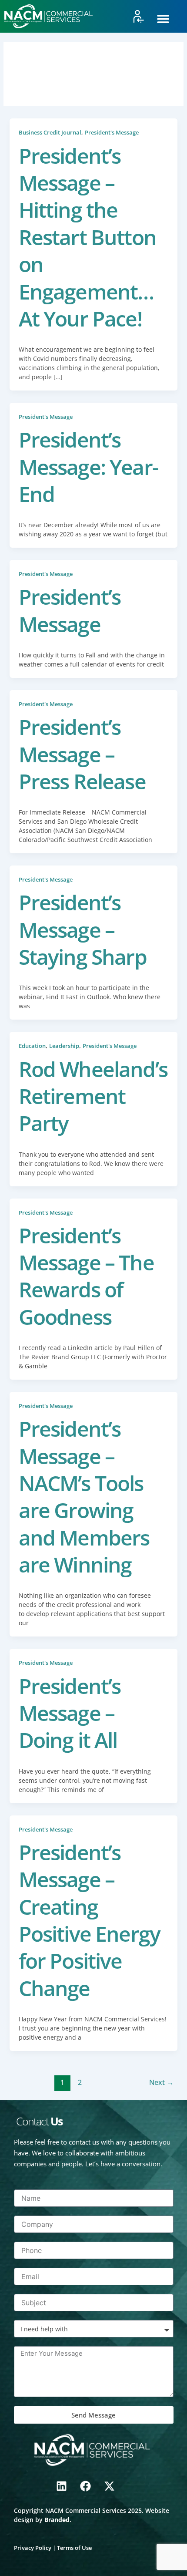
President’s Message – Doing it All (70, 1713)
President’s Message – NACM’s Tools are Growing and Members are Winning (84, 1497)
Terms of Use (74, 2548)
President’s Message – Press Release (82, 754)
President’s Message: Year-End (88, 467)
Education (32, 1046)
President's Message (112, 132)
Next (161, 2082)
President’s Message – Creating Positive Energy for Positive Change (90, 1920)
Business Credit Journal (50, 132)
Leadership (64, 1046)
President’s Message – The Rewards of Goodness (86, 1276)
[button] (163, 19)
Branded (57, 2520)
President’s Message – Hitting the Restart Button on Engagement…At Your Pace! (87, 237)
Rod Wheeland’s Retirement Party (93, 1096)
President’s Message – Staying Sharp (83, 929)
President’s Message (70, 610)
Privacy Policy (33, 2548)
